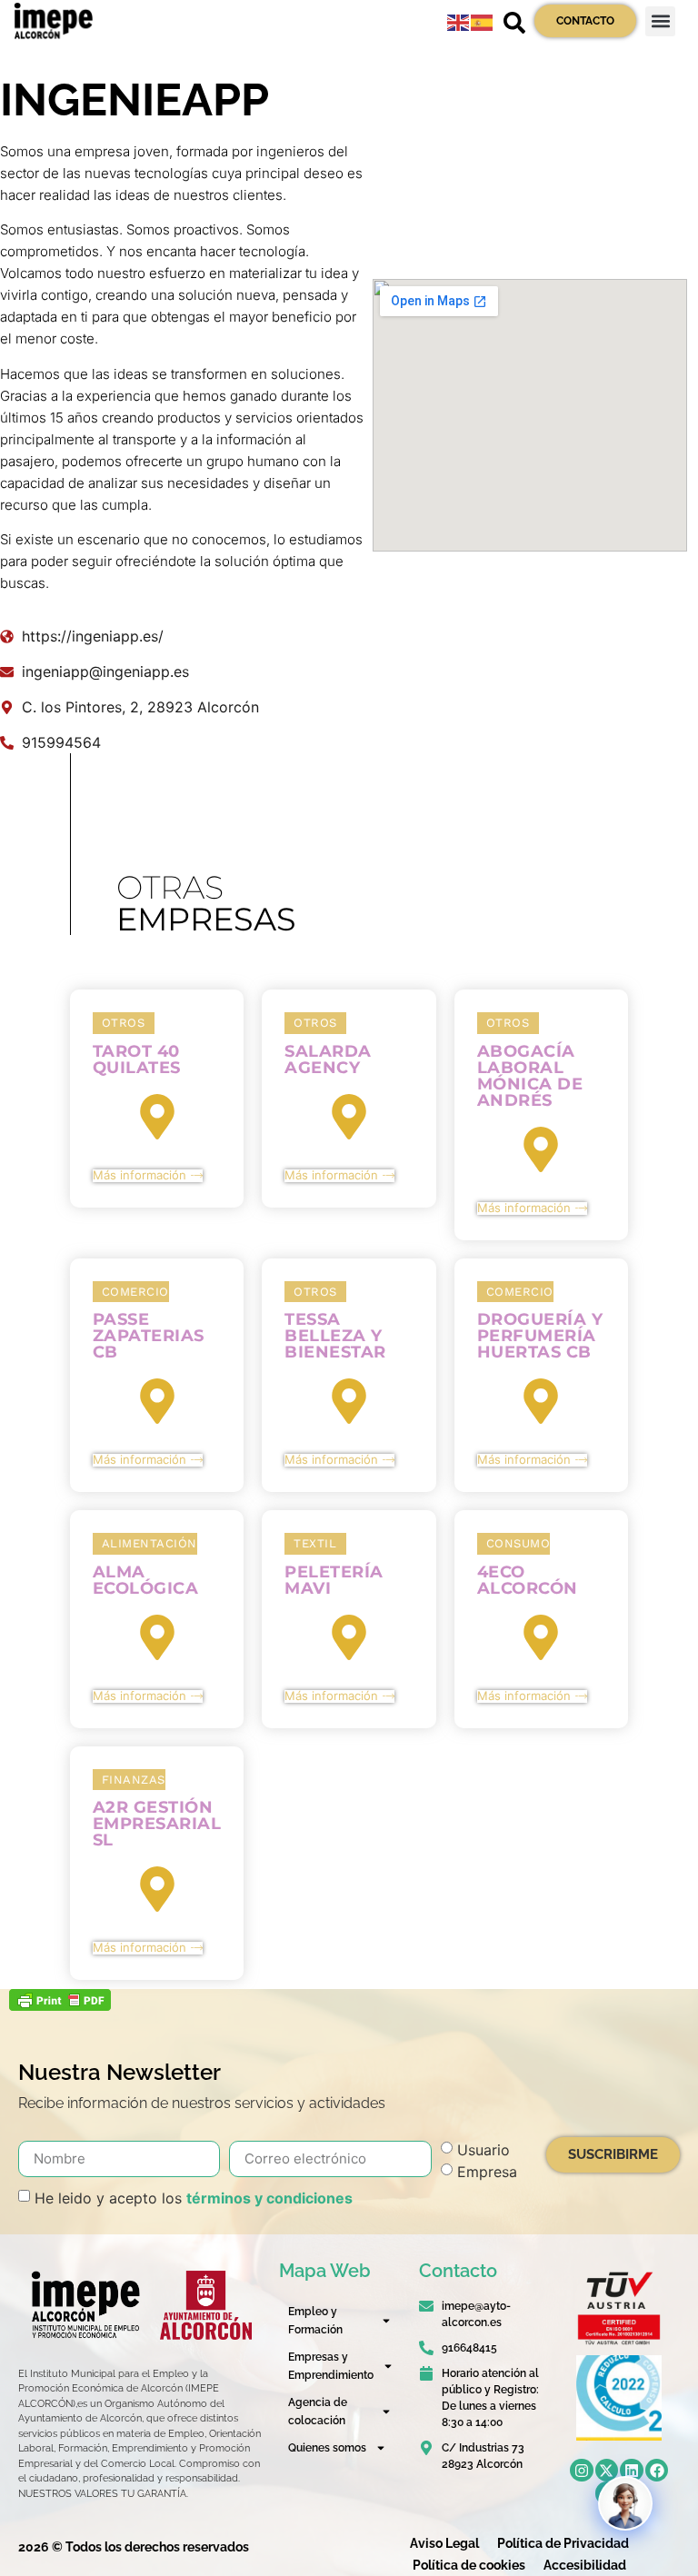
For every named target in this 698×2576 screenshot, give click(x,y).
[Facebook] (657, 2471)
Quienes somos (327, 2448)
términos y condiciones (269, 2197)
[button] (660, 21)
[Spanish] (483, 21)
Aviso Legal (444, 2543)
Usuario (484, 2149)
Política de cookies (469, 2565)
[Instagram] (582, 2471)
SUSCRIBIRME (613, 2154)
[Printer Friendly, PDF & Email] (60, 2005)
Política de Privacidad (563, 2543)
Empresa (487, 2171)
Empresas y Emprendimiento (331, 2366)
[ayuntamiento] (206, 2305)
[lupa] (514, 23)
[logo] (85, 2305)
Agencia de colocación (318, 2412)
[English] (459, 21)
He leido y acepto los (194, 2197)
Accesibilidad (585, 2565)
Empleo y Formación (315, 2321)
